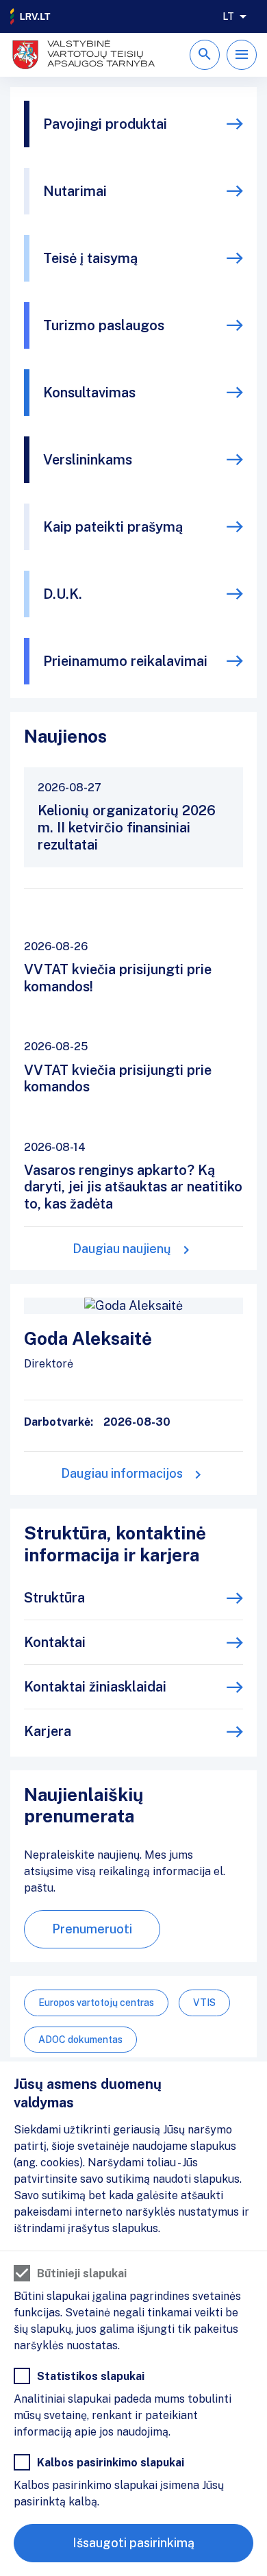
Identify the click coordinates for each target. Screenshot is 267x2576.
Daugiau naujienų (122, 1249)
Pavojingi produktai (105, 124)
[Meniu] (242, 55)
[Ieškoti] (205, 55)
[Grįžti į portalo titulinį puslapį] (31, 16)
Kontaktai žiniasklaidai (95, 1687)
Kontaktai (55, 1642)
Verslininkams (88, 460)
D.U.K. (63, 594)
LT (228, 16)
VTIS (204, 2003)
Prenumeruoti (92, 1929)
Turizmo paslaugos (104, 325)
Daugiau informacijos (122, 1473)
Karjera (48, 1731)
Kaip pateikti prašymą (113, 527)
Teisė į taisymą (90, 258)
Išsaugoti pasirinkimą (133, 2543)
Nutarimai (75, 191)
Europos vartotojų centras (96, 2003)
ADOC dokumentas (80, 2040)
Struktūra (54, 1598)
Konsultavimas (89, 393)
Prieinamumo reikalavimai (125, 661)
